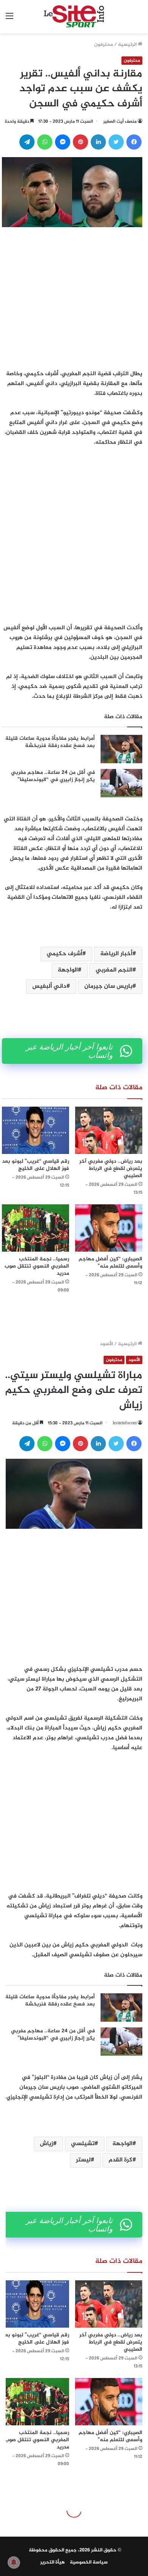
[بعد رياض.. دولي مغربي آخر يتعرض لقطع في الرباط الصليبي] (109, 1130)
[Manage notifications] (14, 2562)
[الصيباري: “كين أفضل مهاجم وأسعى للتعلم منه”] (109, 1228)
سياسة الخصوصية (89, 2562)
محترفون (104, 45)
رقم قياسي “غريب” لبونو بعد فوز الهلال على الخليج (35, 1165)
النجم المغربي (114, 970)
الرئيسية (128, 45)
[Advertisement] (74, 296)
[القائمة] (9, 19)
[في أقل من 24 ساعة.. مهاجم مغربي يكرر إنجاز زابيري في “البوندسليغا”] (121, 783)
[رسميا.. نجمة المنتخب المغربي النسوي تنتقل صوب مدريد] (35, 1228)
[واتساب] (45, 142)
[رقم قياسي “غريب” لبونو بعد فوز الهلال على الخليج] (35, 1130)
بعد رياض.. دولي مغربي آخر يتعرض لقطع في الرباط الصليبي (111, 1169)
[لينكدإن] (98, 142)
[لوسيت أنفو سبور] (74, 17)
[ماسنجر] (63, 142)
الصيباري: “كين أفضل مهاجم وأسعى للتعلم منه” (110, 1263)
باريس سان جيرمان (108, 986)
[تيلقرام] (27, 142)
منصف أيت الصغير (120, 122)
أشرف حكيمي (65, 954)
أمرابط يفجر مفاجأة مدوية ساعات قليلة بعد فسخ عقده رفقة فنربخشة (50, 742)
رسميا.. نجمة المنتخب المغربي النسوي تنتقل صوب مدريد (37, 1266)
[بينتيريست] (80, 142)
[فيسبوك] (134, 142)
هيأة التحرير (53, 2562)
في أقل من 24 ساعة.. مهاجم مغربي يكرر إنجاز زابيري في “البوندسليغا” (53, 776)
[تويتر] (116, 142)
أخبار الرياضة (116, 954)
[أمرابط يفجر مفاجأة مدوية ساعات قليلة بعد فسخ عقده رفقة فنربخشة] (121, 749)
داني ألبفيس (49, 986)
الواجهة (68, 970)
